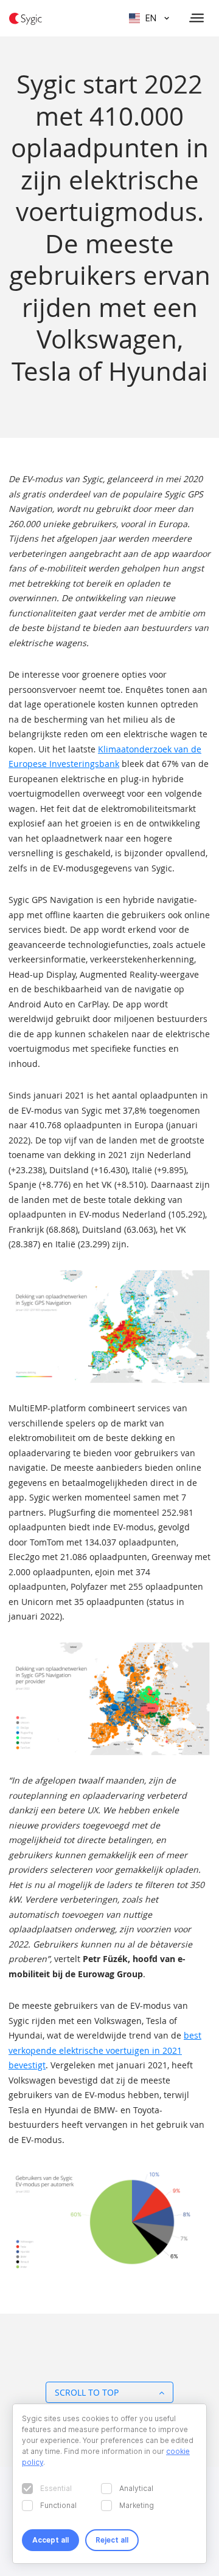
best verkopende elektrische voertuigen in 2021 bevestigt (105, 2050)
